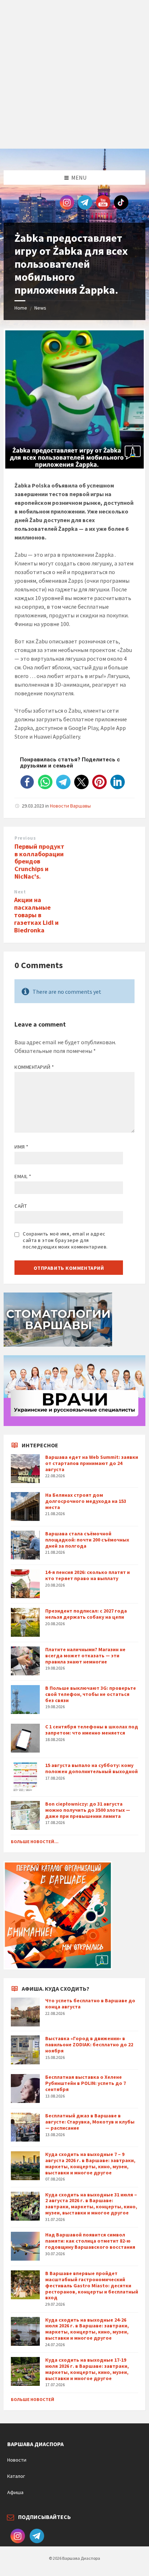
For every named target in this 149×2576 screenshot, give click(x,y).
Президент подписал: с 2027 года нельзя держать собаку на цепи (86, 1614)
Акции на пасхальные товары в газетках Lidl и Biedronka (36, 915)
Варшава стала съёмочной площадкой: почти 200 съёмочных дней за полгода (87, 1540)
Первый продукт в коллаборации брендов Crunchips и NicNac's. (39, 861)
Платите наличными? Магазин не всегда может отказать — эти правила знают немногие (85, 1656)
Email (23, 1176)
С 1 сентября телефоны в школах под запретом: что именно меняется (92, 1730)
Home (21, 308)
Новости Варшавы (70, 806)
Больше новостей (33, 2399)
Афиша (15, 2492)
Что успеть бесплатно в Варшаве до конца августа (90, 2004)
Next (20, 892)
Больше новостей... (35, 1842)
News (40, 308)
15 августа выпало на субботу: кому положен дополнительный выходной (91, 1768)
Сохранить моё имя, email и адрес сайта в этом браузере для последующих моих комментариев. (65, 1240)
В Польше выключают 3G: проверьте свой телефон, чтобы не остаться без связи (91, 1694)
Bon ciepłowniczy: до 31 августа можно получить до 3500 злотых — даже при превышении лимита (88, 1810)
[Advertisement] (74, 74)
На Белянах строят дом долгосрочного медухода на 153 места (86, 1501)
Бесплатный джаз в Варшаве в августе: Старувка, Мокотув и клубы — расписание (90, 2122)
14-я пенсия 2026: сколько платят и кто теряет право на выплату (88, 1575)
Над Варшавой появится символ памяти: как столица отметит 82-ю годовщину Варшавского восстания (90, 2241)
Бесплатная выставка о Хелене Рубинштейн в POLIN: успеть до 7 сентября (86, 2083)
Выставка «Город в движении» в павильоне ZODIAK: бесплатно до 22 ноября (89, 2044)
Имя (22, 1147)
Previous (25, 838)
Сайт (21, 1206)
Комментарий (34, 1067)
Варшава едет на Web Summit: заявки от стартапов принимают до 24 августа (92, 1463)
